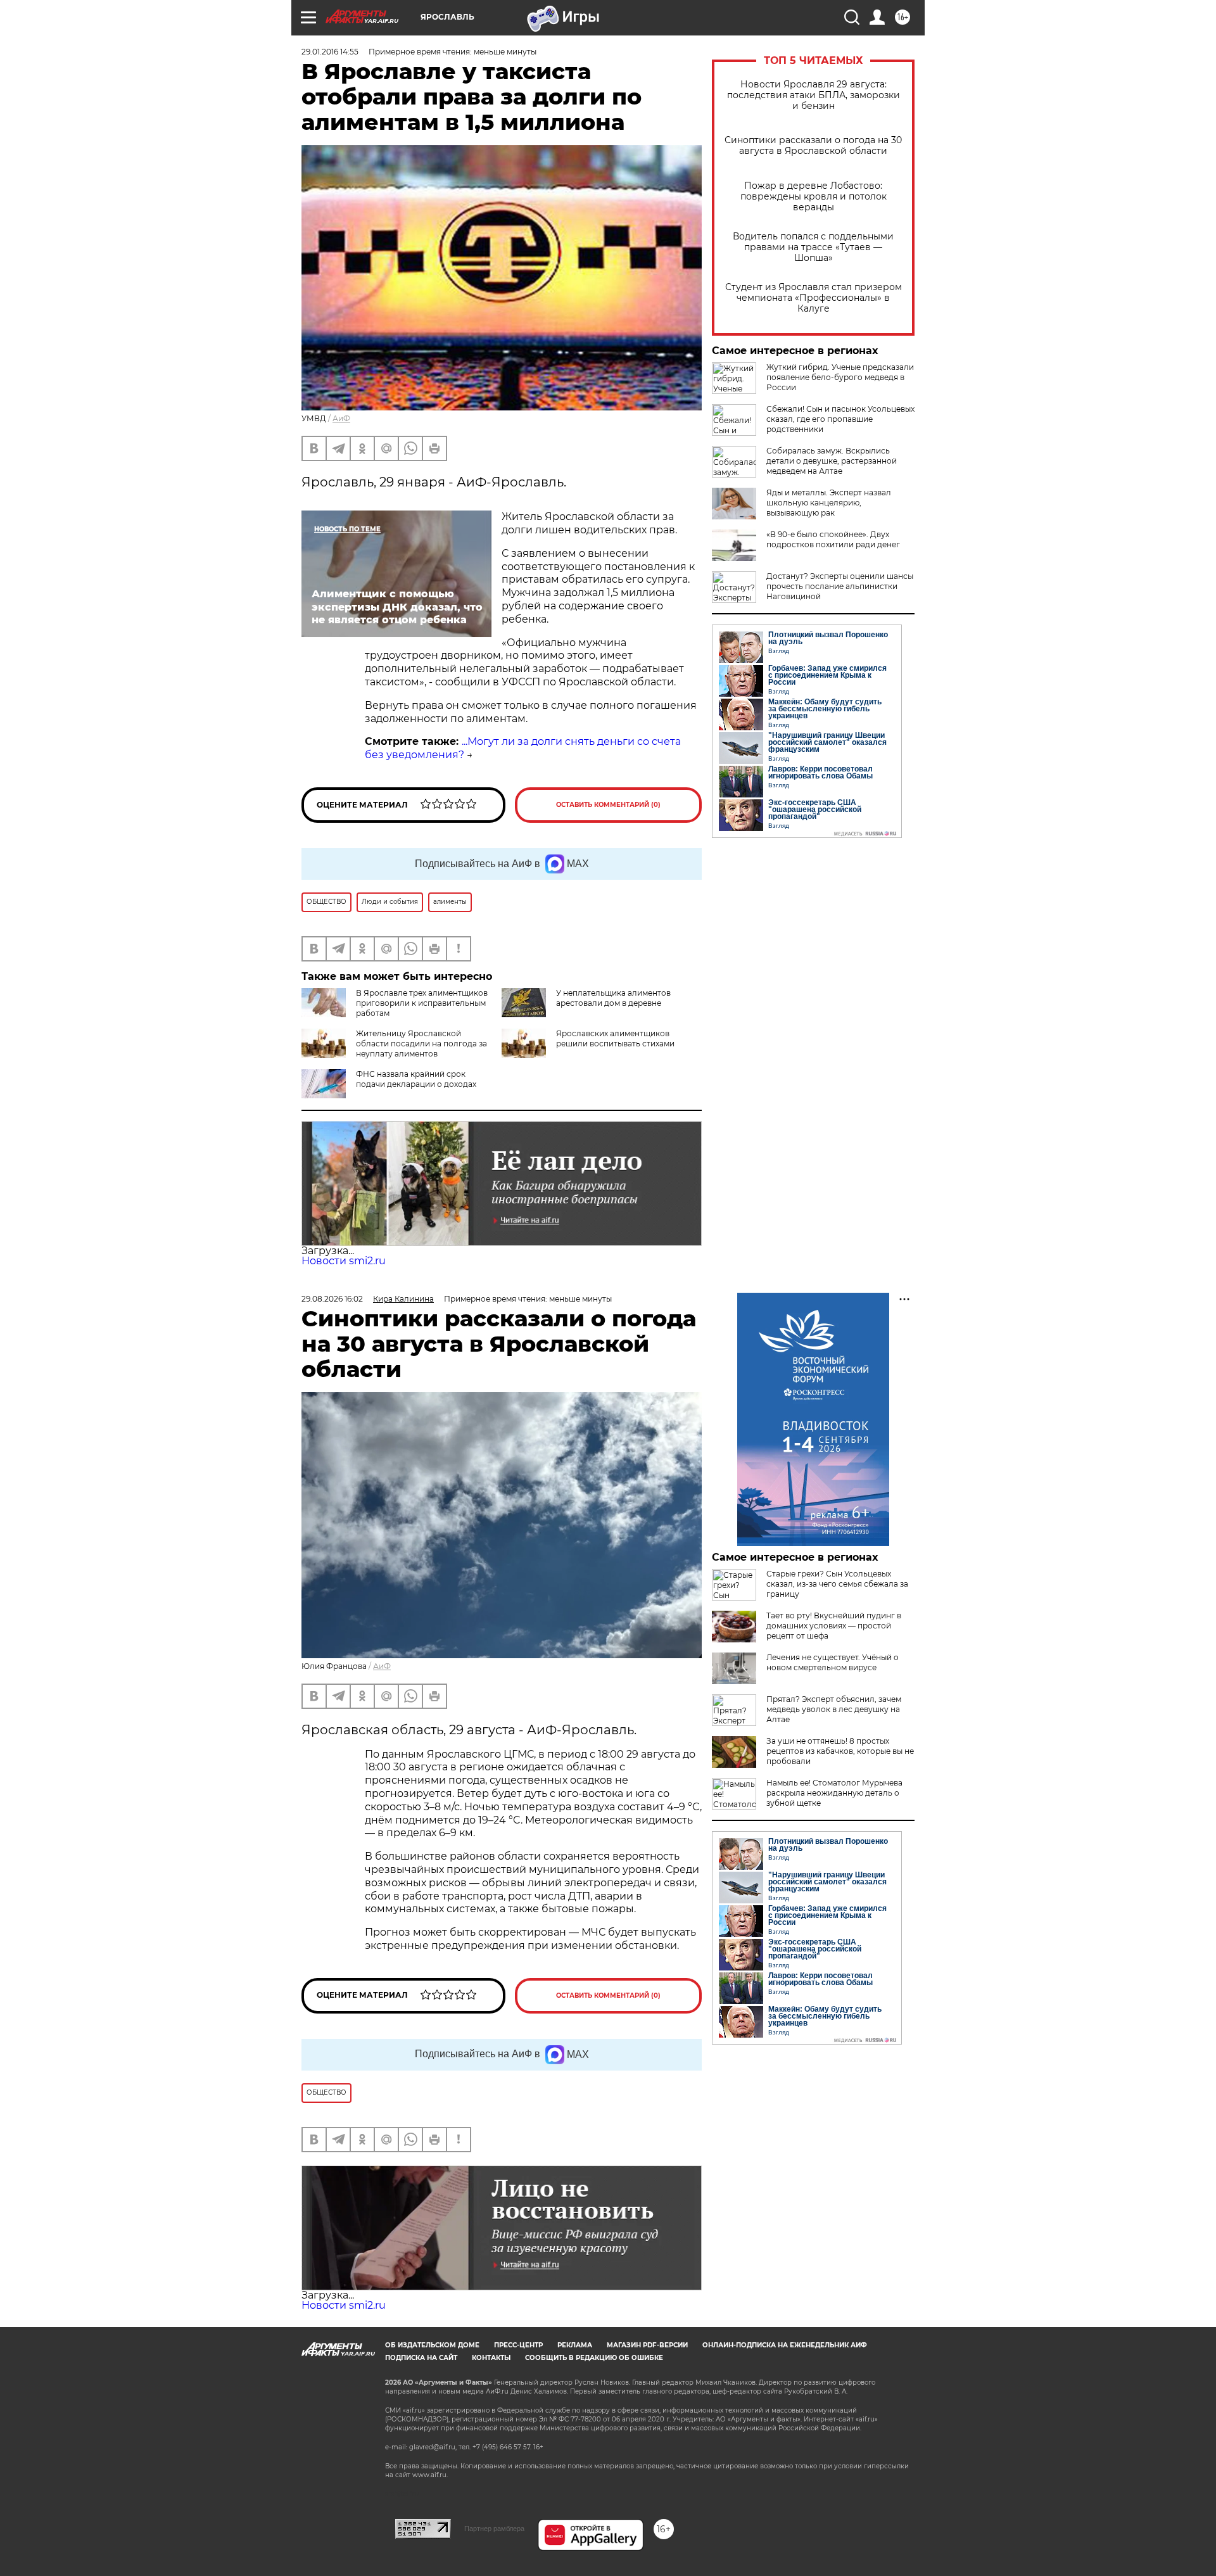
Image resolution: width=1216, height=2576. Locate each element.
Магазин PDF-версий (647, 2345)
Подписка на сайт (421, 2358)
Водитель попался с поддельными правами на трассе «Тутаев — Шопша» (813, 247)
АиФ (341, 418)
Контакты (491, 2358)
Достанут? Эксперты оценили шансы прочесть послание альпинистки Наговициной (840, 586)
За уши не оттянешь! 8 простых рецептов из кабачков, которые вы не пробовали (840, 1751)
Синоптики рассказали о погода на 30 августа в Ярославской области (813, 146)
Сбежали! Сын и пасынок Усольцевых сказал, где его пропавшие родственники (840, 419)
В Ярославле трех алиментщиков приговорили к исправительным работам (422, 1003)
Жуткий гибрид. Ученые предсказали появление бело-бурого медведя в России (840, 377)
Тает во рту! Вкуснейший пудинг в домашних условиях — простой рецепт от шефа (834, 1626)
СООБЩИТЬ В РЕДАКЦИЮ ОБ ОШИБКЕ (594, 2358)
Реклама (575, 2345)
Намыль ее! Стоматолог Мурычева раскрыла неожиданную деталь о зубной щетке (834, 1793)
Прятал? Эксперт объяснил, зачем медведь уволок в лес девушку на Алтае (834, 1709)
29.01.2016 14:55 (330, 52)
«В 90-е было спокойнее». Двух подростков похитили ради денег (833, 539)
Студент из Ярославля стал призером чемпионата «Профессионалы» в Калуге (814, 298)
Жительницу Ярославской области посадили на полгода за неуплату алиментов (421, 1044)
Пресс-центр (518, 2345)
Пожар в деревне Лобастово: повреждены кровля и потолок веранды (814, 197)
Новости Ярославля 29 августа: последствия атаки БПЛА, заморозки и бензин (814, 95)
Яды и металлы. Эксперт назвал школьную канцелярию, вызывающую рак (829, 503)
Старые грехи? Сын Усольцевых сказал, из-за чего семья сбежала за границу (837, 1584)
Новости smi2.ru (344, 1261)
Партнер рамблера (494, 2528)
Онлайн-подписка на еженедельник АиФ (785, 2345)
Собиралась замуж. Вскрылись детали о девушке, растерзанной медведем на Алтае (832, 461)
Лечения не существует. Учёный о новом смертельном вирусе (833, 1662)
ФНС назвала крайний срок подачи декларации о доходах (416, 1079)
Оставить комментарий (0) (608, 805)
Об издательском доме (432, 2345)
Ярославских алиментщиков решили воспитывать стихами (615, 1038)
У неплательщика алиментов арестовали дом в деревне (613, 998)
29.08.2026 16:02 (332, 1299)
